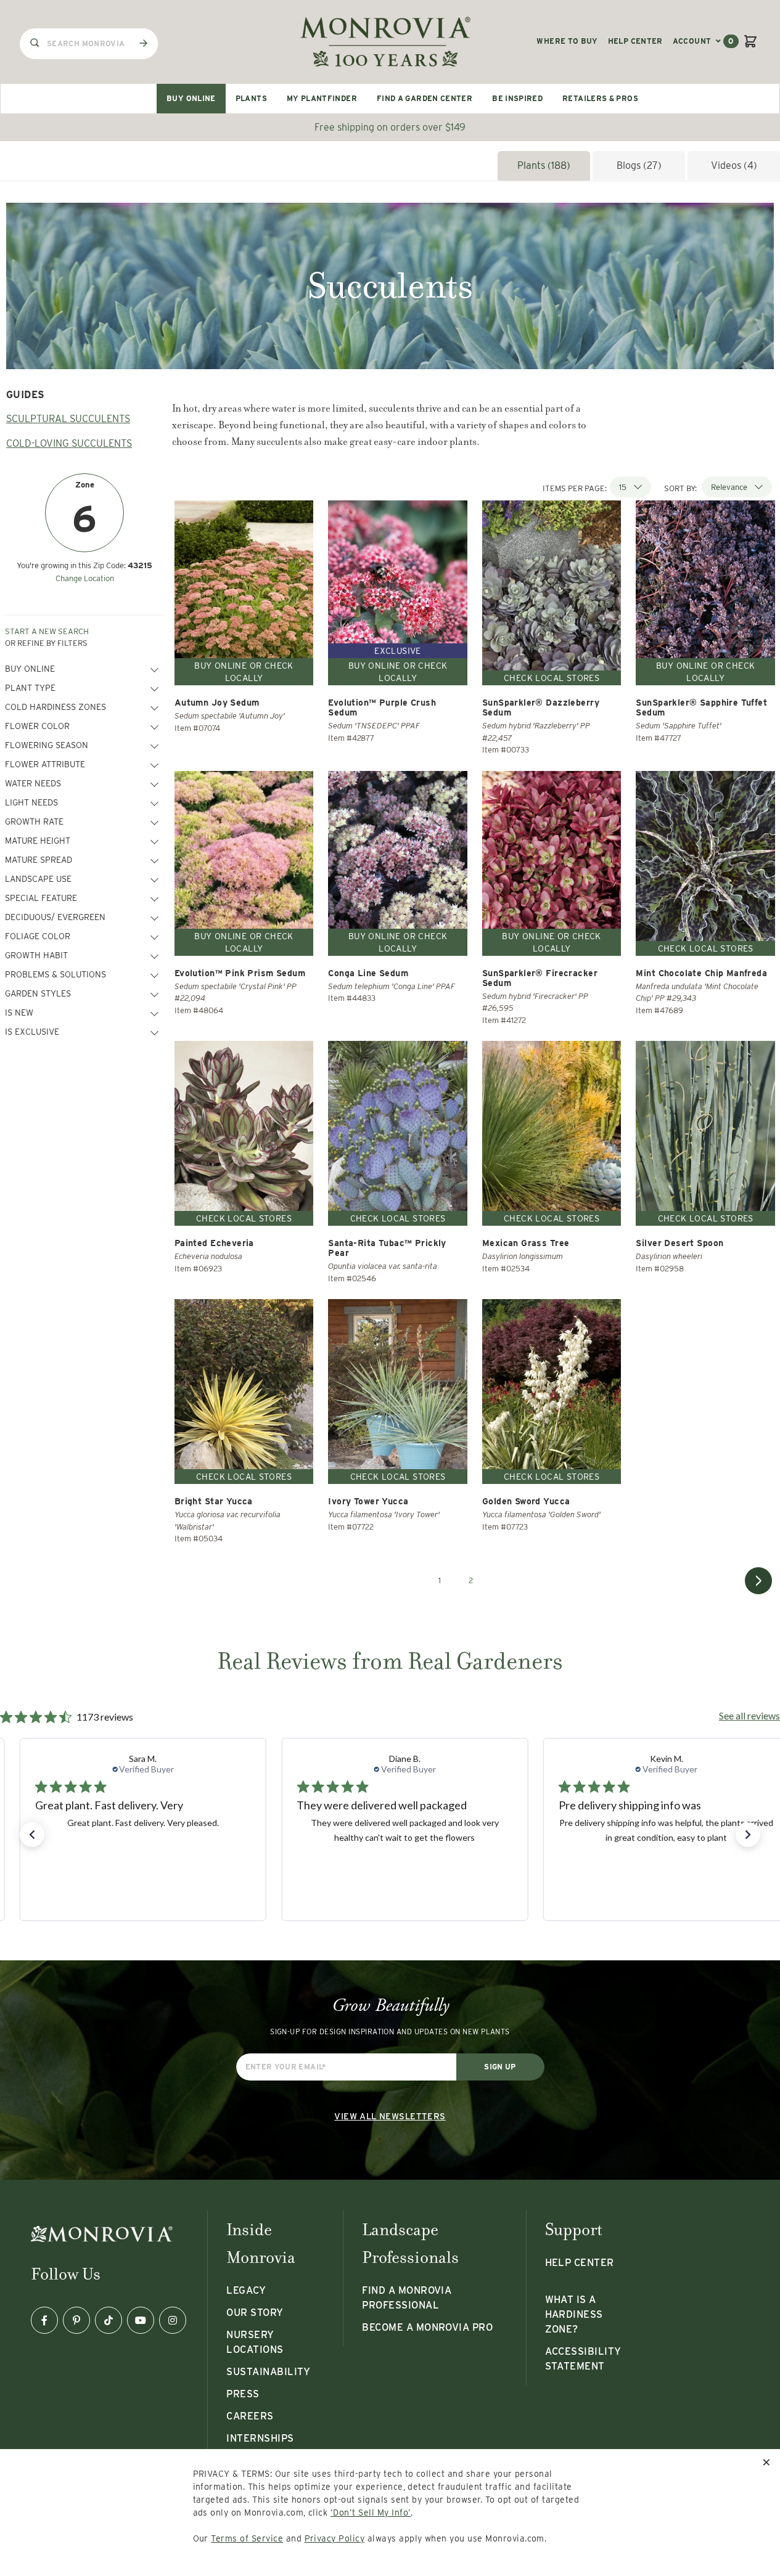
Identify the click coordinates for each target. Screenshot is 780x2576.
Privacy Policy (335, 2538)
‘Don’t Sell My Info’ (371, 2513)
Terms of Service (247, 2538)
